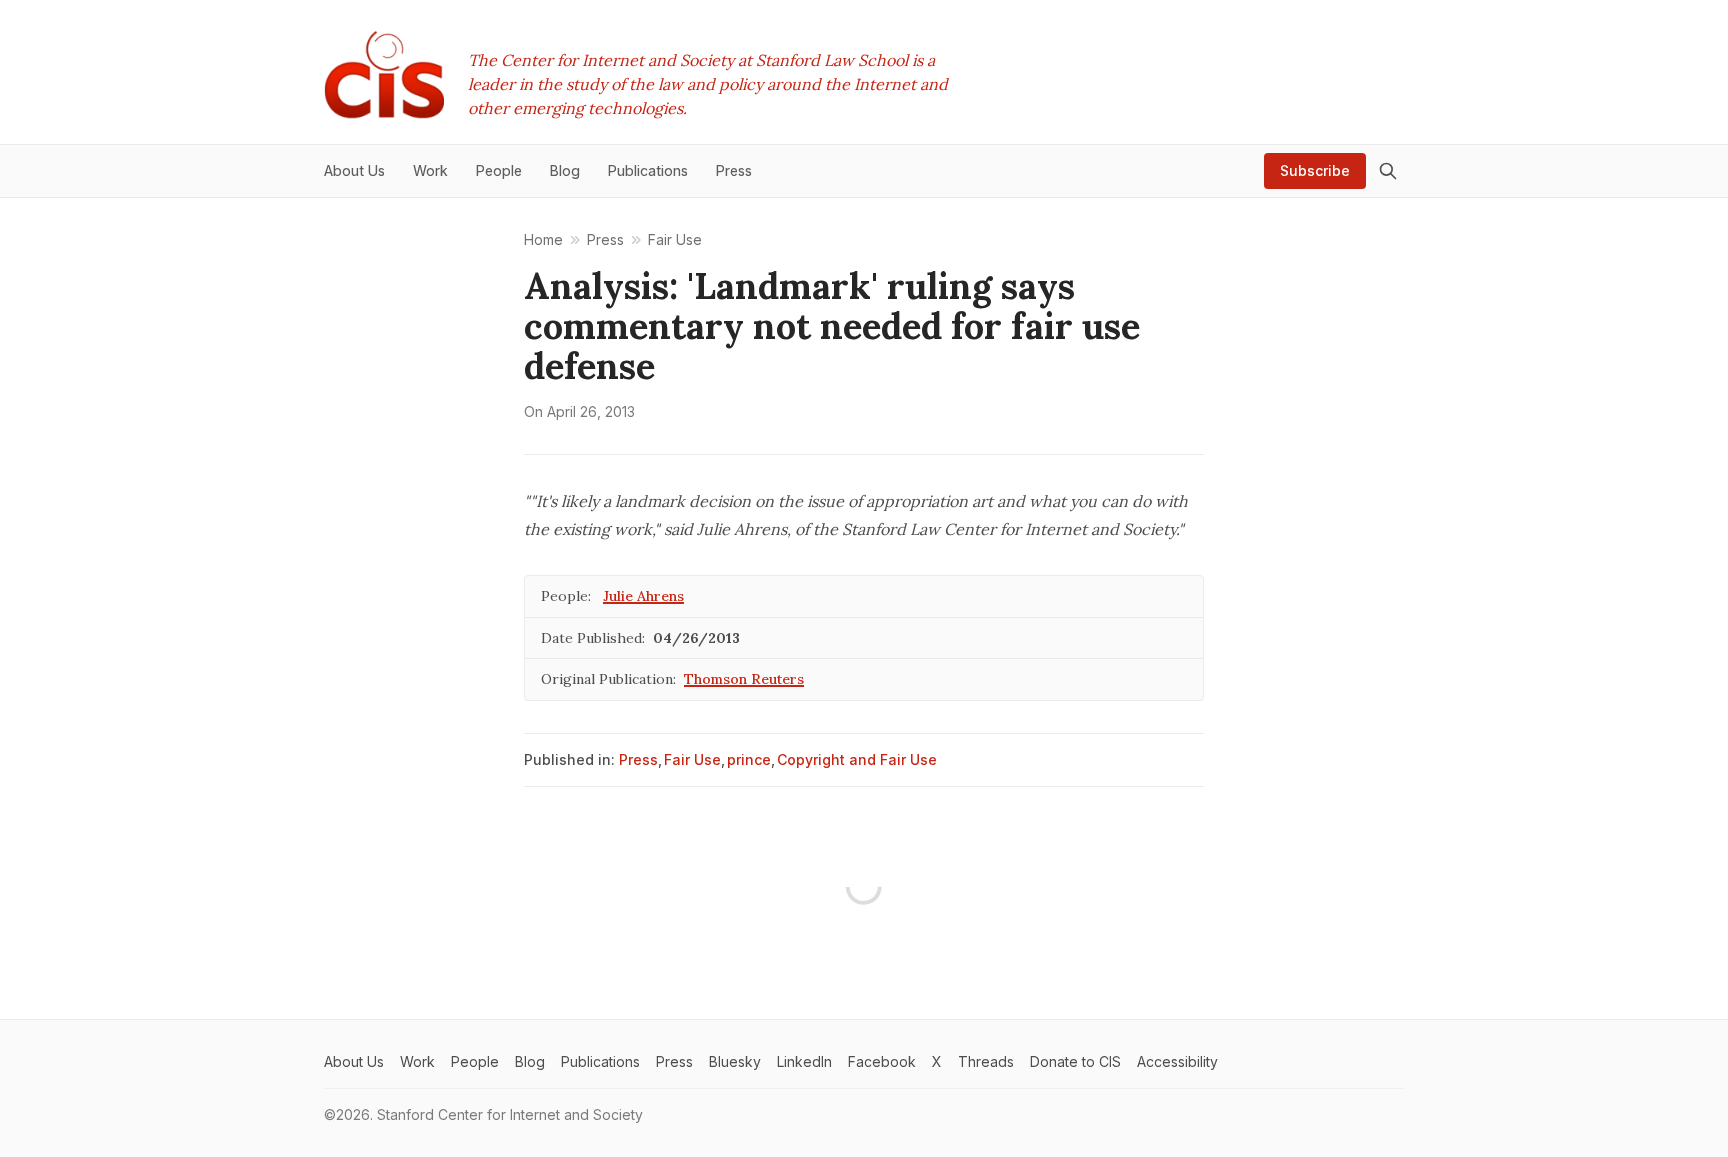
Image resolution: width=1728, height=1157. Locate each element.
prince (749, 759)
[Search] (1388, 171)
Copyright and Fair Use (857, 759)
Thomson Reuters (744, 679)
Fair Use (692, 759)
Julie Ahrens (643, 596)
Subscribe (1315, 170)
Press (638, 759)
